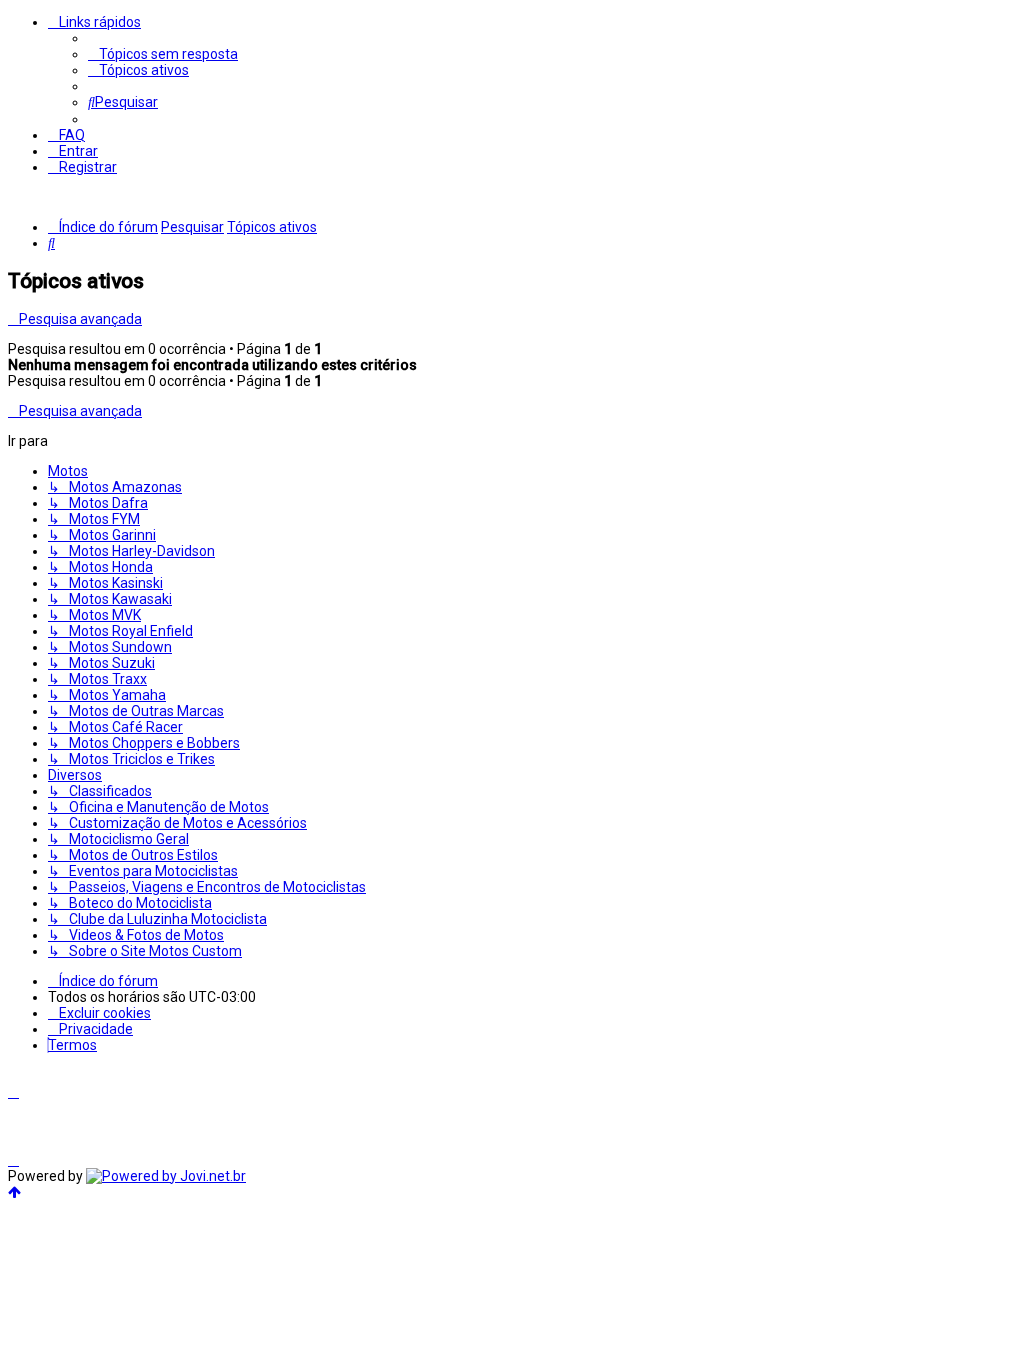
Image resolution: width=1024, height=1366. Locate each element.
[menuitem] (163, 54)
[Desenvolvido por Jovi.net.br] (166, 1176)
